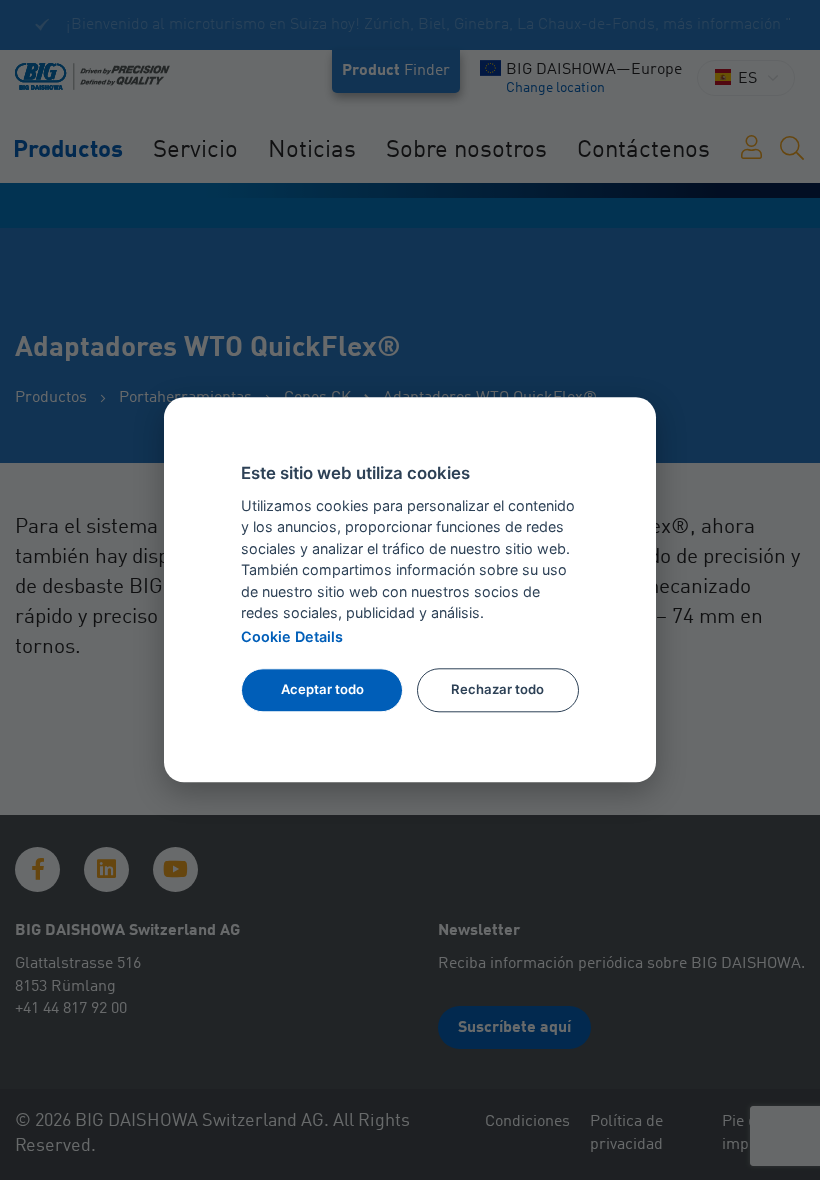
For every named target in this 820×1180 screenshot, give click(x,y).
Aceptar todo (322, 689)
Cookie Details (292, 636)
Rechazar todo (497, 689)
